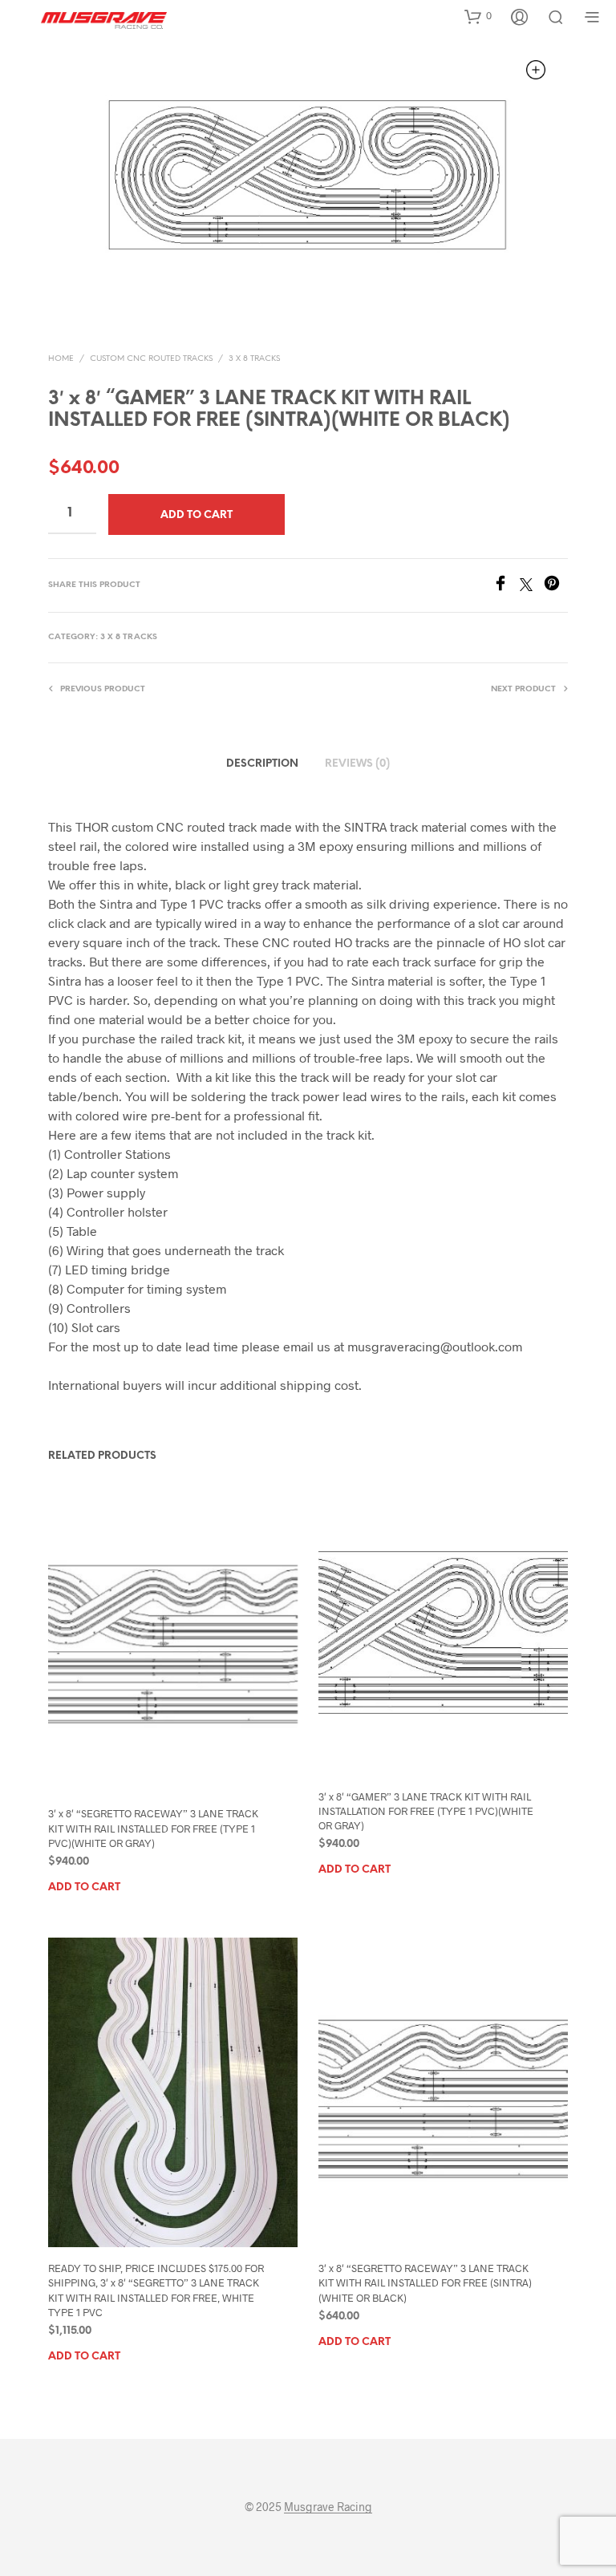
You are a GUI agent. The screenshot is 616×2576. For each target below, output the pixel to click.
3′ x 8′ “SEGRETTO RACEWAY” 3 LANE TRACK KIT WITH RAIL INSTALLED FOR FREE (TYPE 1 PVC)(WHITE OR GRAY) (153, 1828)
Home (61, 359)
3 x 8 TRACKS (254, 359)
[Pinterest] (556, 586)
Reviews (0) (357, 764)
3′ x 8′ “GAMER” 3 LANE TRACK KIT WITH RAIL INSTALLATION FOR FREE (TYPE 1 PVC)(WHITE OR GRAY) (426, 1811)
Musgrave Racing (328, 2507)
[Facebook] (506, 586)
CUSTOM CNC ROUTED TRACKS (151, 359)
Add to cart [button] (84, 1887)
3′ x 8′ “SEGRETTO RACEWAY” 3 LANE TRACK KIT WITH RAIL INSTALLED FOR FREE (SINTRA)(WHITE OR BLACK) (425, 2282)
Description (262, 764)
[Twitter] (532, 586)
